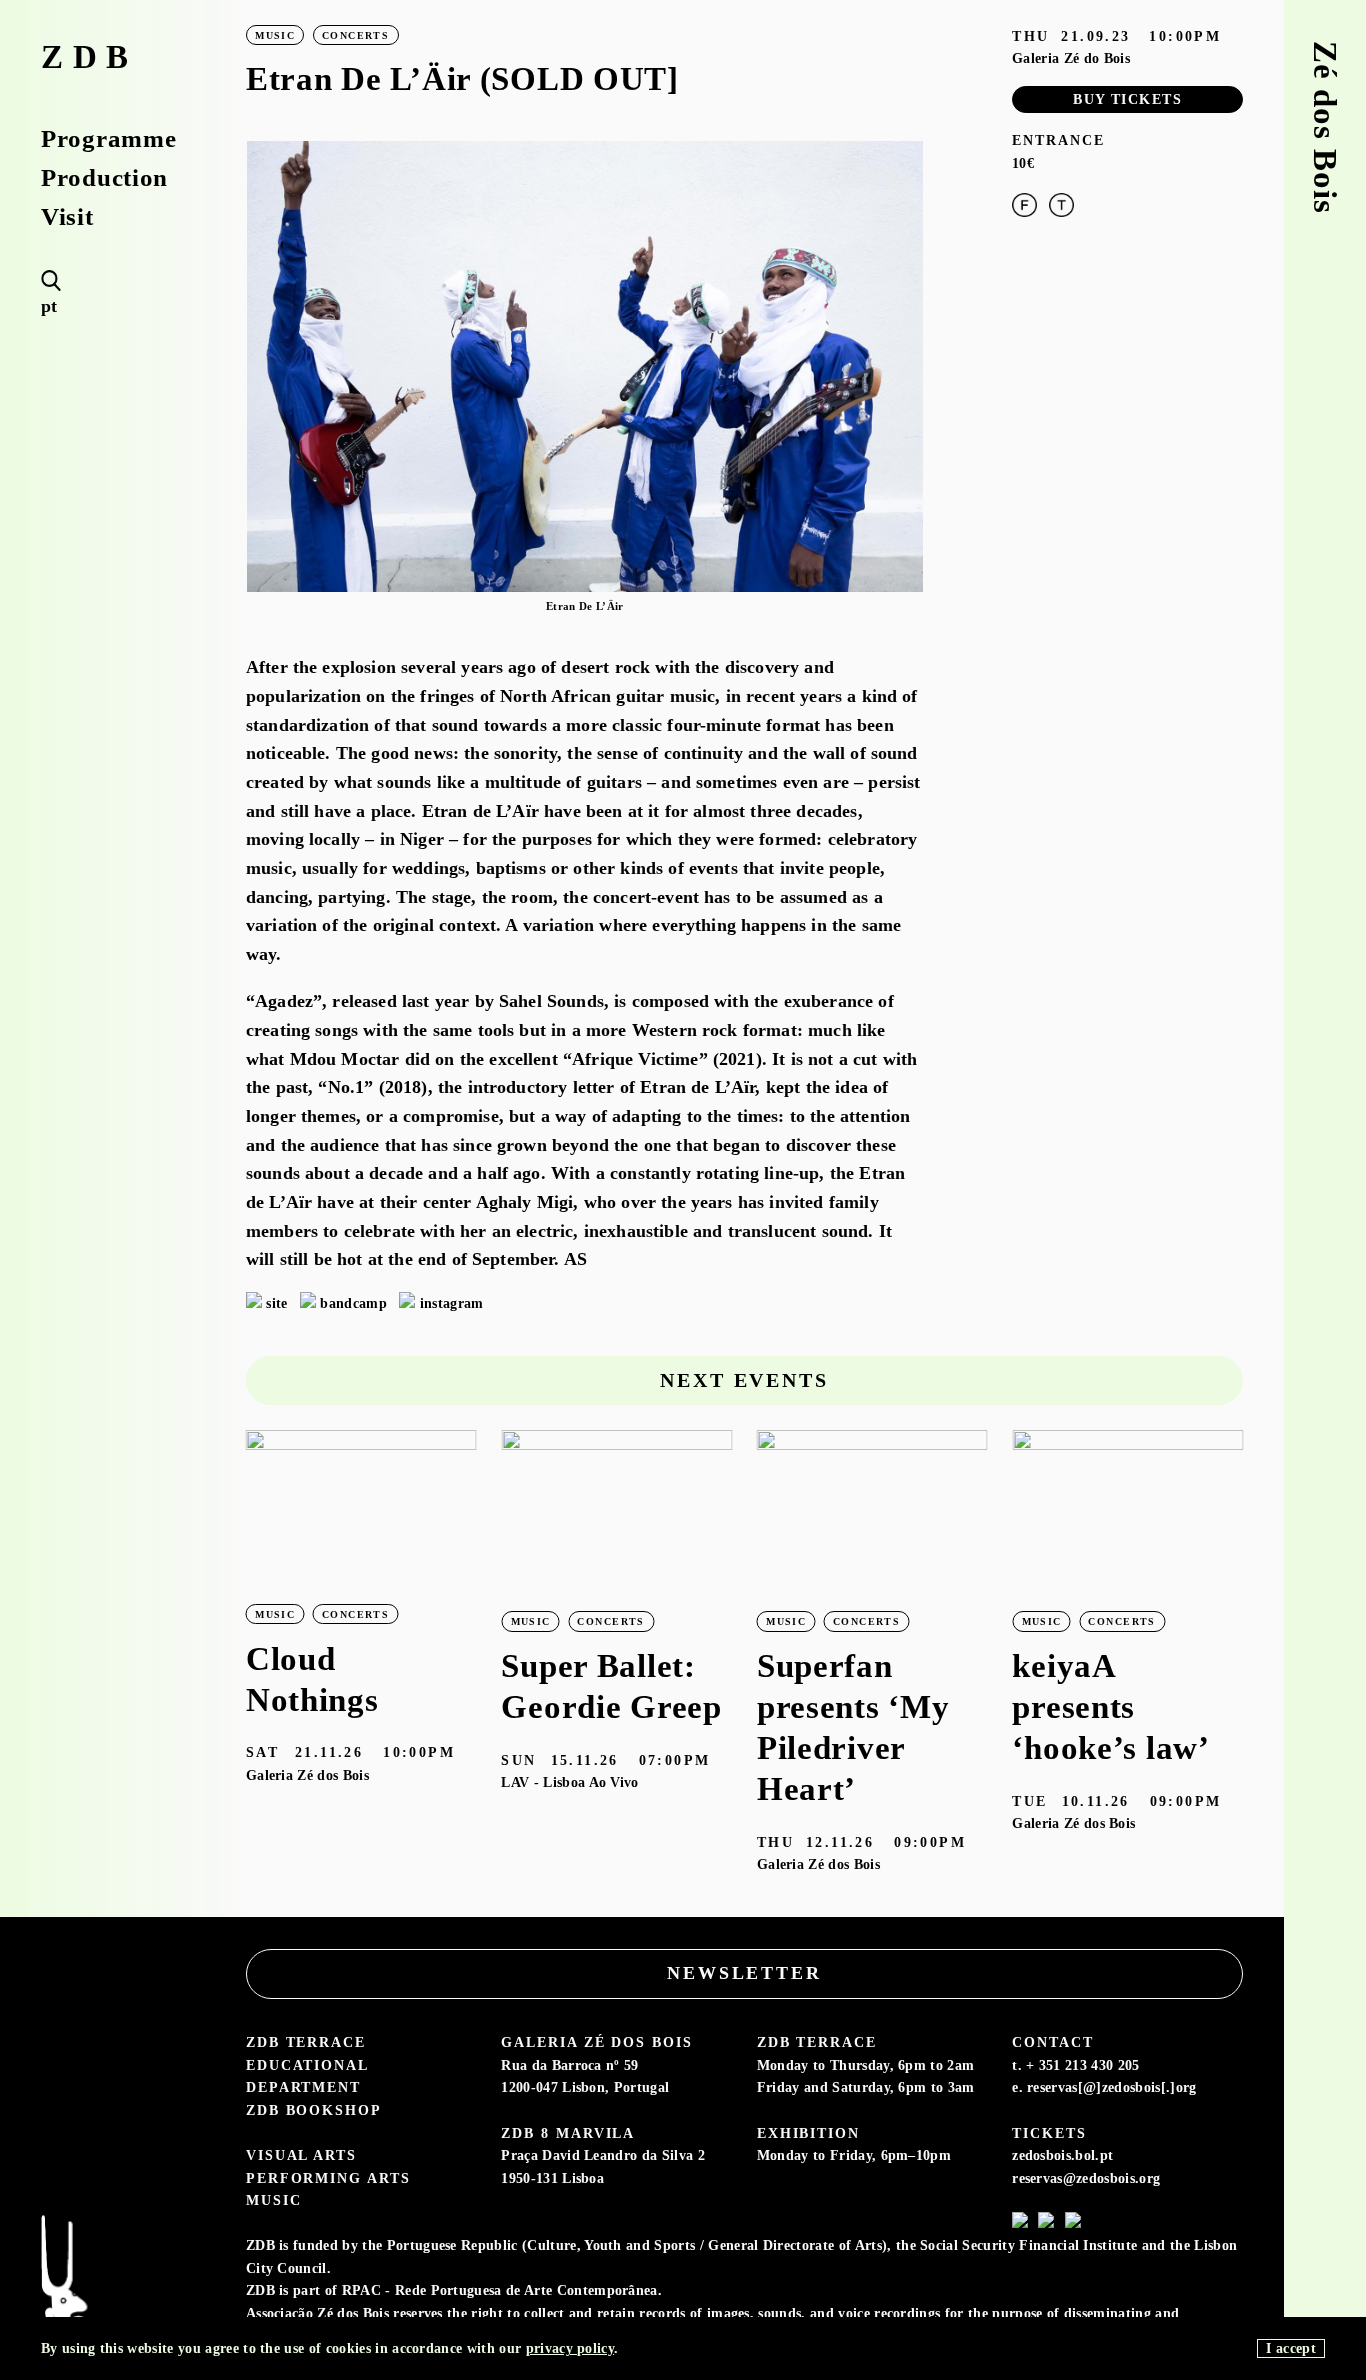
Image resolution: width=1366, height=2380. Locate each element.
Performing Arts (328, 2178)
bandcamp (353, 1303)
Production (104, 178)
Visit (67, 217)
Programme (108, 139)
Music (274, 2200)
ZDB (89, 57)
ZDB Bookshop (314, 2110)
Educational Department (307, 2076)
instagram (452, 1303)
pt (49, 306)
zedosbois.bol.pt (1062, 2155)
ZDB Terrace (306, 2042)
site (276, 1303)
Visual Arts (301, 2155)
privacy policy (570, 2348)
